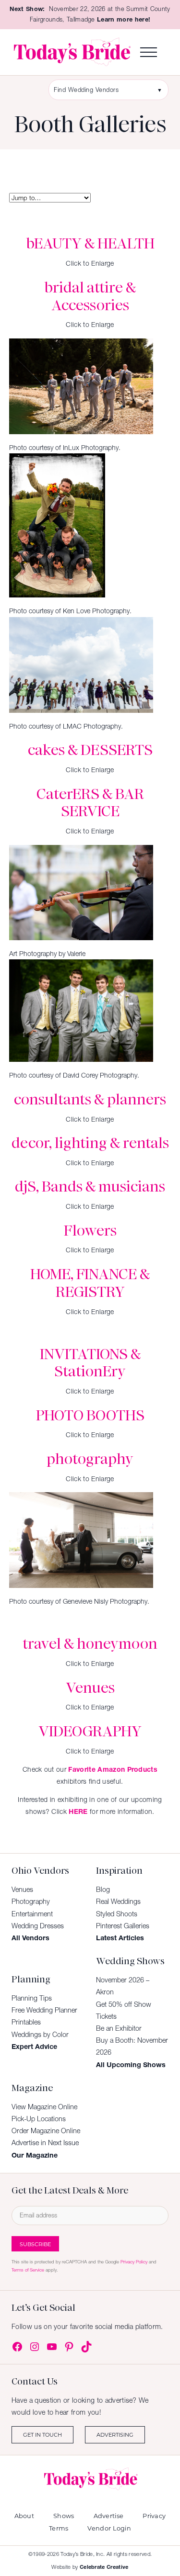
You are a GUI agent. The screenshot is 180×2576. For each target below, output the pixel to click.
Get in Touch (42, 2435)
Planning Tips (32, 1998)
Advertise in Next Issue (45, 2143)
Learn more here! (124, 19)
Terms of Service (28, 2270)
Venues (22, 1890)
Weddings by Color (40, 2035)
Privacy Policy (134, 2262)
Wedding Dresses (38, 1926)
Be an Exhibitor (119, 2028)
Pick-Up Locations (39, 2119)
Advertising (115, 2435)
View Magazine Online (44, 2107)
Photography (31, 1901)
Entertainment (32, 1914)
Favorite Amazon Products (113, 1769)
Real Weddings (118, 1901)
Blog (103, 1890)
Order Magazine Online (46, 2131)
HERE (78, 1811)
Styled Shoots (117, 1914)
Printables (26, 2022)
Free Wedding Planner (44, 2010)
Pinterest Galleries (123, 1926)
